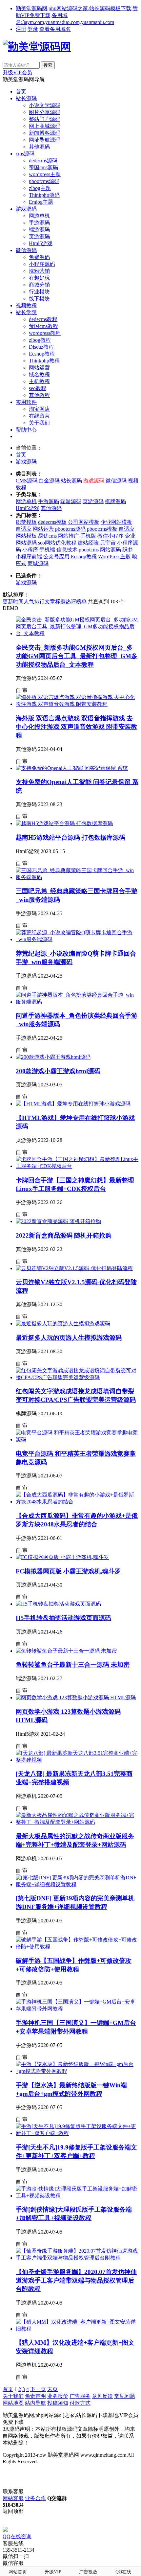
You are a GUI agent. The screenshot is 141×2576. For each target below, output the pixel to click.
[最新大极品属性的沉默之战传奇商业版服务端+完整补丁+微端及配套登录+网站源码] (77, 1822)
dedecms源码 (43, 161)
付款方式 (80, 2403)
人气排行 (34, 602)
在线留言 (39, 416)
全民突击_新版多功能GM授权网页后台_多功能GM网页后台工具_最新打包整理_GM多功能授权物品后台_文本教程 (77, 656)
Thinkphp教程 (44, 361)
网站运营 (39, 368)
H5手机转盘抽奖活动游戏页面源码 (63, 1618)
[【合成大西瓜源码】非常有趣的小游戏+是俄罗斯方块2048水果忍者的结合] (77, 1502)
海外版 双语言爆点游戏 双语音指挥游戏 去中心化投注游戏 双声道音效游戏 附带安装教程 (77, 727)
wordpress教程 (45, 333)
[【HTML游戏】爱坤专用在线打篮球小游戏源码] (73, 1104)
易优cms (47, 536)
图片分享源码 (45, 112)
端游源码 (39, 230)
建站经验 (88, 543)
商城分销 (39, 285)
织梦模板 (26, 522)
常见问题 (125, 2396)
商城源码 (38, 563)
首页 (21, 92)
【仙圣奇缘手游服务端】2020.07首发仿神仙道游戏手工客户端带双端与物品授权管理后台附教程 (76, 2280)
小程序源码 (42, 264)
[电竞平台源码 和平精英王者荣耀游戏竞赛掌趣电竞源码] (77, 1439)
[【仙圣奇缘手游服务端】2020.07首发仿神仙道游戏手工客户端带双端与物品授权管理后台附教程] (77, 2258)
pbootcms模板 (102, 529)
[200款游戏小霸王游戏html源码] (53, 1057)
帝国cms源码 (43, 167)
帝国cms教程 (43, 326)
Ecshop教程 (42, 354)
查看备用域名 (55, 29)
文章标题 (55, 602)
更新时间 (13, 602)
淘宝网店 (39, 409)
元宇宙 (108, 543)
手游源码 (39, 223)
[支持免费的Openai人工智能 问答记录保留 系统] (72, 768)
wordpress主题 (45, 174)
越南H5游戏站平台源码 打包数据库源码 (70, 837)
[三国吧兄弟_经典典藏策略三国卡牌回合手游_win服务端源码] (77, 877)
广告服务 (80, 2396)
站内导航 (35, 2403)
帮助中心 (26, 430)
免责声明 (35, 2396)
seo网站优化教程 (57, 543)
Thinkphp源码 (44, 195)
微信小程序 (111, 536)
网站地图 (13, 2403)
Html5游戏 (41, 243)
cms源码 (25, 154)
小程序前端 (29, 557)
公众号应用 (56, 557)
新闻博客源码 (45, 133)
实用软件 (26, 402)
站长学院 (26, 312)
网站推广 (69, 536)
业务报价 (58, 2396)
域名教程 (39, 374)
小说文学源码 (45, 105)
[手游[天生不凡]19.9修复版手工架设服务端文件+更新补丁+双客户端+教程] (77, 2133)
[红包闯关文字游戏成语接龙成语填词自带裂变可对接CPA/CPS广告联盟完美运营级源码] (77, 1377)
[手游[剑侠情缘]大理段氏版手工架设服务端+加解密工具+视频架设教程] (77, 2196)
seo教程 (38, 388)
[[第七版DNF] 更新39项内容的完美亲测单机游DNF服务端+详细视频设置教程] (77, 1884)
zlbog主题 (40, 188)
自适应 (24, 529)
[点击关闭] (3, 2524)
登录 (33, 29)
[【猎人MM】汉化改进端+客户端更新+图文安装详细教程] (77, 2329)
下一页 (38, 2389)
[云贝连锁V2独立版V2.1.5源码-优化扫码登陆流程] (74, 1268)
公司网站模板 (84, 522)
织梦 (128, 550)
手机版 (88, 536)
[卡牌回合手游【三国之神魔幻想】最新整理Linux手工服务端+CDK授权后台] (77, 1166)
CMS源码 (27, 481)
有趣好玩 (39, 278)
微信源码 (26, 250)
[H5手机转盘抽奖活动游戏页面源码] (58, 1604)
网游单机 (39, 216)
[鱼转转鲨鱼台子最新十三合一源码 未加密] (66, 1651)
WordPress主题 (114, 557)
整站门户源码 (45, 119)
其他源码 (39, 147)
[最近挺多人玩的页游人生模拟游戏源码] (63, 1323)
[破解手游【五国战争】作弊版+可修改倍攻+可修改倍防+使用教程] (77, 1947)
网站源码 (111, 550)
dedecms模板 (52, 522)
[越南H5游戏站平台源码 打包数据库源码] (64, 823)
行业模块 (39, 292)
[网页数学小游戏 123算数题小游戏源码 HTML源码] (76, 1697)
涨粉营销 (39, 271)
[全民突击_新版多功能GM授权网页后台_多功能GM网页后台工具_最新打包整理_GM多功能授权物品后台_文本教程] (77, 633)
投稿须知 (58, 2403)
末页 (52, 2389)
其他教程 (39, 395)
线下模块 (39, 299)
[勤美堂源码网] (37, 47)
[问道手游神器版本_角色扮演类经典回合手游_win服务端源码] (77, 1002)
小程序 (30, 550)
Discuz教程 (41, 347)
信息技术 (67, 550)
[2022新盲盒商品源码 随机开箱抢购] (58, 1221)
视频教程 (26, 305)
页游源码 (39, 236)
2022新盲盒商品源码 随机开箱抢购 (64, 1235)
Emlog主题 (41, 202)
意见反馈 (102, 2396)
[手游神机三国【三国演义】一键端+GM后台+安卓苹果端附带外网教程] (77, 2009)
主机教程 (39, 381)
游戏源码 (26, 209)
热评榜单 (76, 602)
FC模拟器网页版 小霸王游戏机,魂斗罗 (68, 1571)
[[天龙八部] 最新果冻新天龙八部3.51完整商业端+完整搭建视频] (77, 1760)
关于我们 (39, 423)
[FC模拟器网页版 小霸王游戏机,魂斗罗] (62, 1557)
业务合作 (35, 2498)
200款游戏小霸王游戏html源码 (58, 1071)
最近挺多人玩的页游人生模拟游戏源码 (69, 1338)
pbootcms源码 (44, 181)
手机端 (47, 550)
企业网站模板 (116, 522)
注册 (21, 29)
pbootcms (89, 550)
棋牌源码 (115, 501)
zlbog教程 (40, 340)
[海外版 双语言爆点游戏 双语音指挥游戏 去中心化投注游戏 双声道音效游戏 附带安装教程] (77, 704)
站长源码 (26, 98)
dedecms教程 (43, 319)
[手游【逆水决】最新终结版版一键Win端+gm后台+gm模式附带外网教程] (77, 2071)
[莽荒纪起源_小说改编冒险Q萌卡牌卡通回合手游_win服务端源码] (77, 939)
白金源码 (49, 481)
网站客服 (13, 2498)
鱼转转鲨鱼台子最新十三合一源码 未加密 (73, 1665)
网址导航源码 (45, 140)
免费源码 (39, 257)
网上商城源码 (45, 126)
